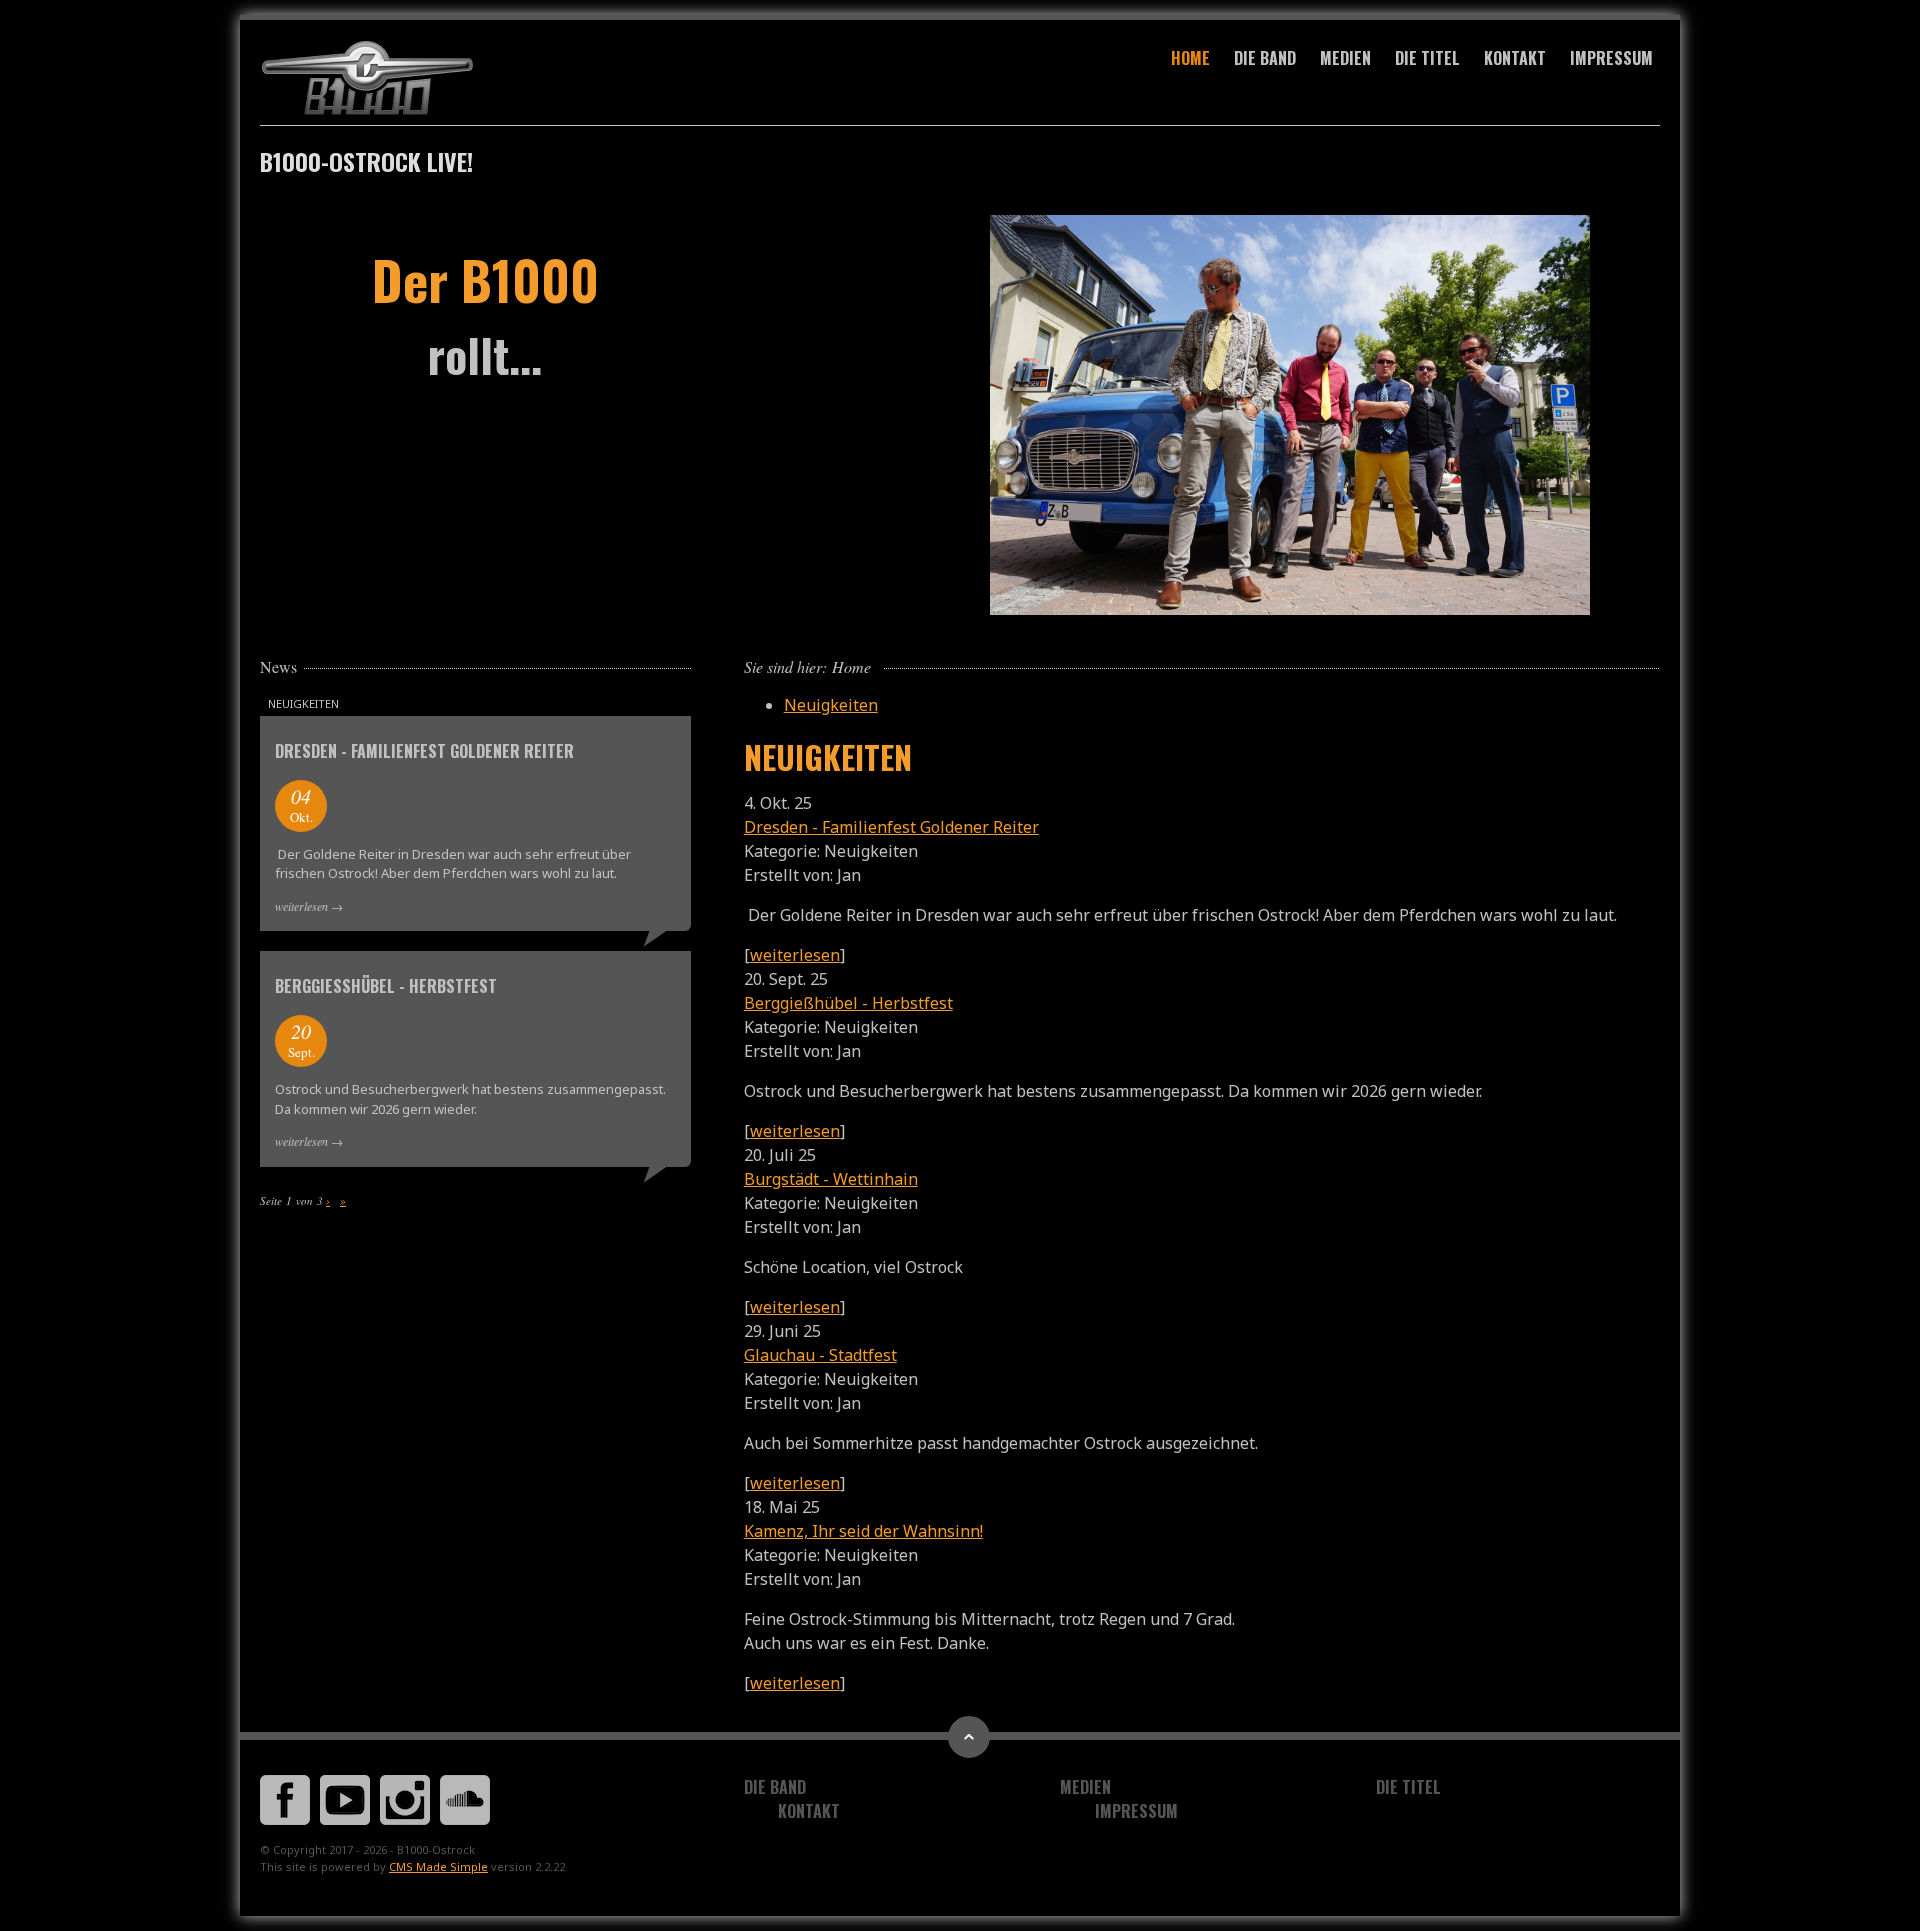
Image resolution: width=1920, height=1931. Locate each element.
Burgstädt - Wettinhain (831, 1179)
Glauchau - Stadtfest (820, 1355)
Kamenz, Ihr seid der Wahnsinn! (863, 1531)
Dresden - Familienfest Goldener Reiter (891, 827)
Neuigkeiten (831, 705)
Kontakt (1515, 58)
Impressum (1611, 58)
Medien (1345, 58)
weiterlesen (795, 955)
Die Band (1265, 58)
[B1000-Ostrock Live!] (475, 78)
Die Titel (1427, 58)
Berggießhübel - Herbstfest (848, 1003)
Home (1190, 58)
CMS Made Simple (438, 1866)
